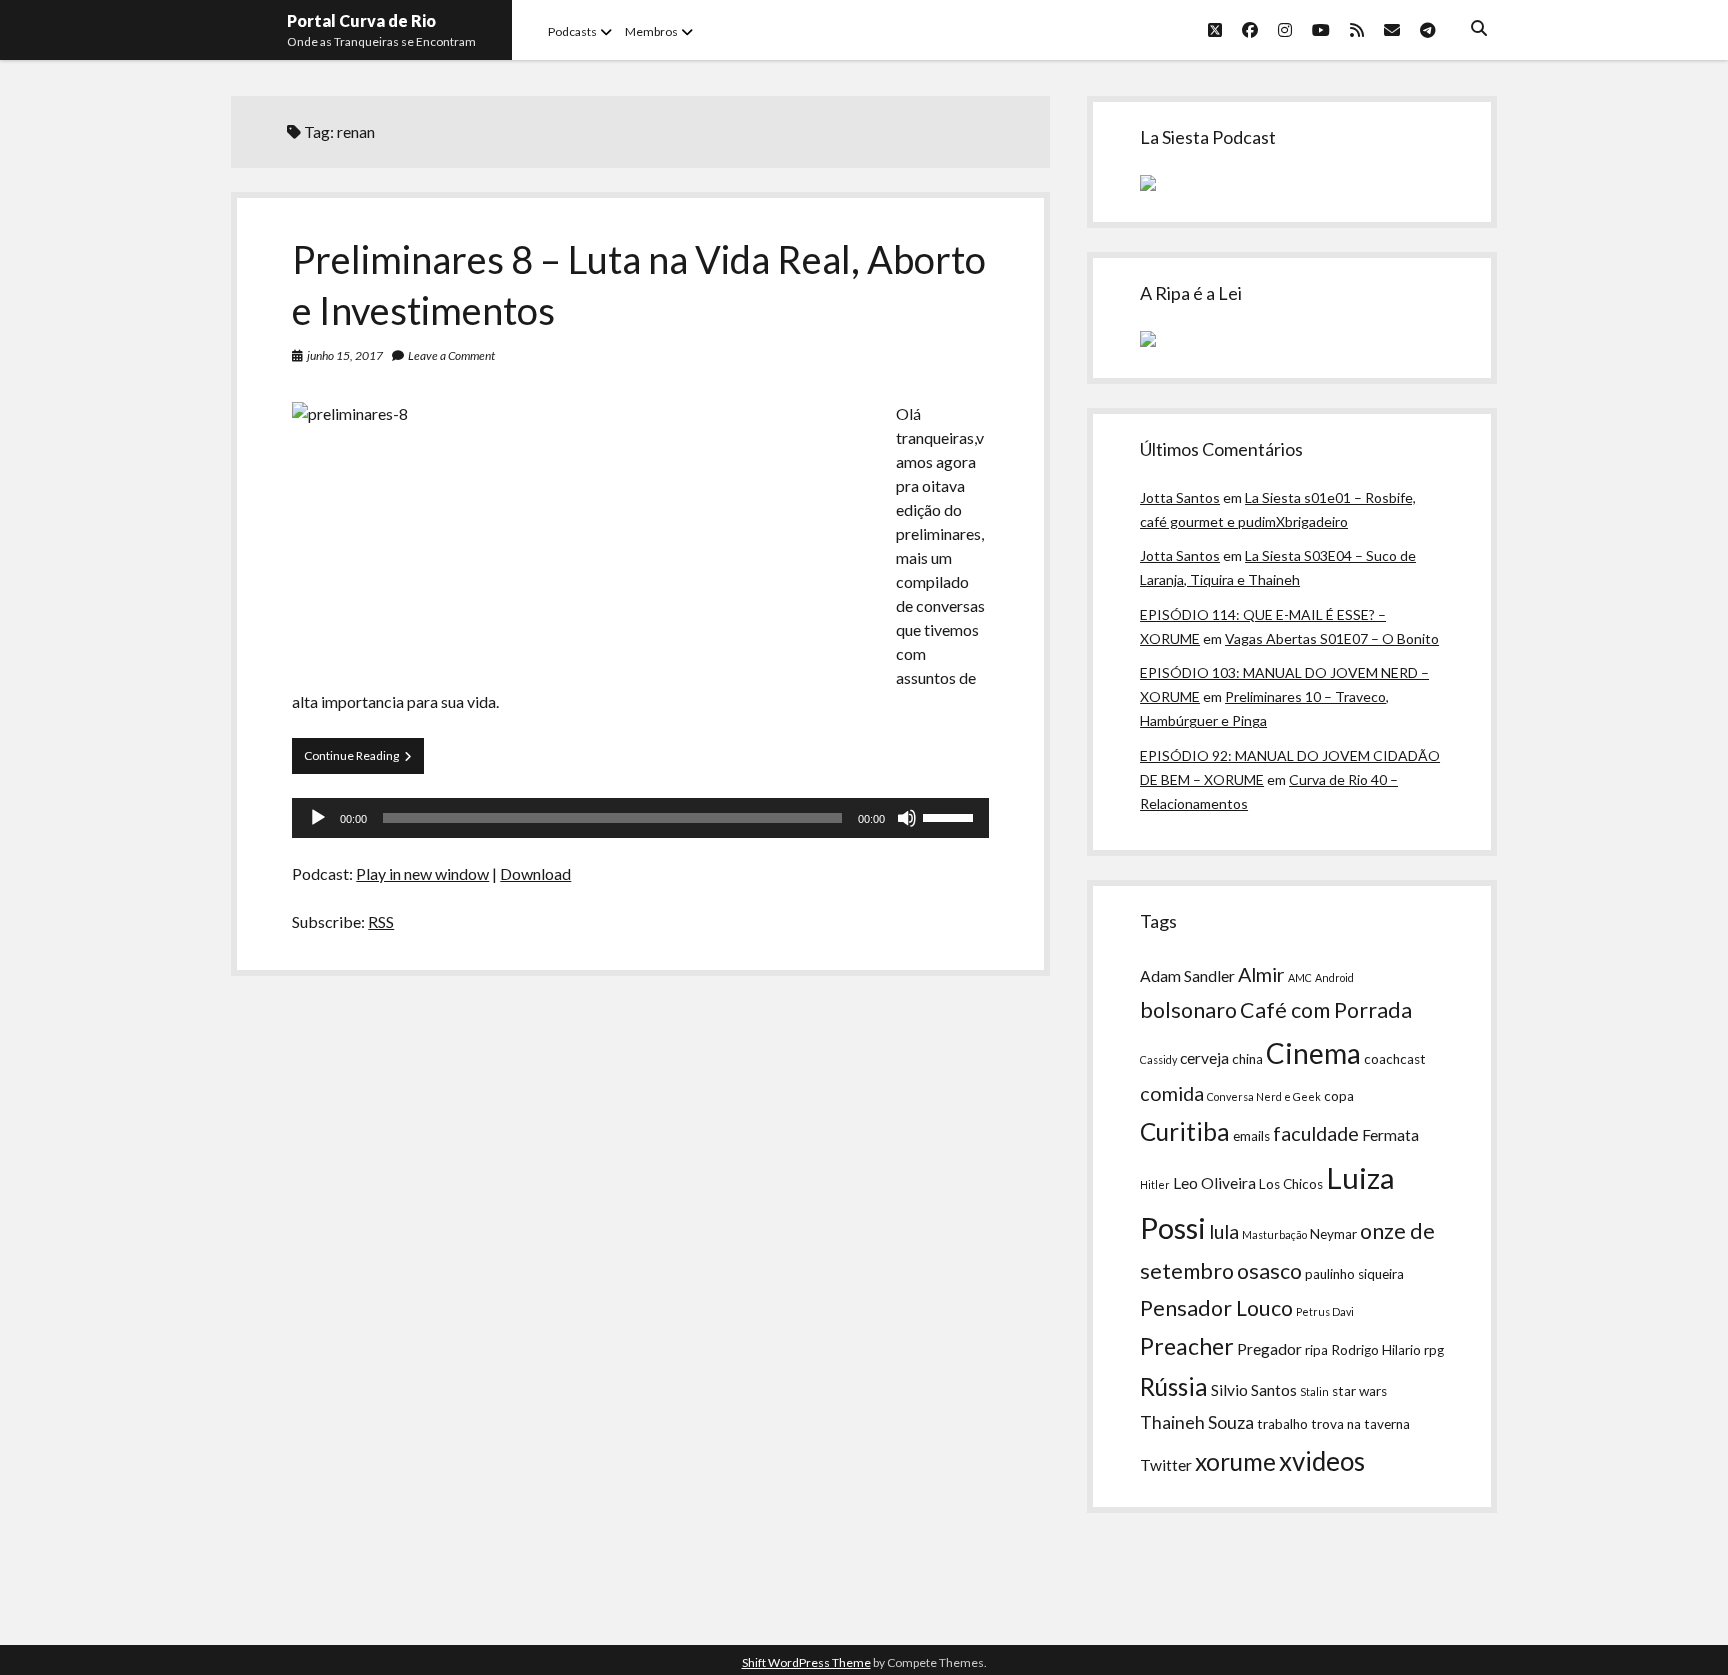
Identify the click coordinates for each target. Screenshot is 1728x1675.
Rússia (1174, 1386)
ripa (1316, 1350)
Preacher (1187, 1346)
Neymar (1333, 1234)
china (1247, 1059)
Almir (1261, 974)
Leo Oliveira (1214, 1183)
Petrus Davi (1325, 1311)
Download (535, 873)
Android (1334, 977)
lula (1224, 1231)
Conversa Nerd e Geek (1264, 1096)
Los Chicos (1291, 1184)
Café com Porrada (1326, 1010)
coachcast (1395, 1059)
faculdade (1316, 1133)
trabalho (1282, 1424)
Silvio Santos (1254, 1390)
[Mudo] (907, 818)
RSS (381, 921)
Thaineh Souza (1197, 1422)
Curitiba (1185, 1131)
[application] (640, 818)
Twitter (1166, 1465)
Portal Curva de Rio (361, 20)
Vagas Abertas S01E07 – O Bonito (1332, 638)
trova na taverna (1360, 1424)
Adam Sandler (1187, 976)
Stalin (1314, 1391)
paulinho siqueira (1354, 1274)
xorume (1235, 1461)
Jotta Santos (1180, 497)
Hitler (1155, 1184)
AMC (1300, 977)
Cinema (1313, 1053)
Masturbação (1274, 1234)
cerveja (1204, 1058)
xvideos (1322, 1461)
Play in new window (422, 873)
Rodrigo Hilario (1376, 1350)
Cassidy (1158, 1059)
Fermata (1390, 1135)
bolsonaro (1188, 1010)
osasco (1269, 1271)
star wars (1359, 1391)
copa (1339, 1096)
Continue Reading (364, 760)
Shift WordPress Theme (806, 1662)
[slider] (951, 816)
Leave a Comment (451, 355)
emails (1251, 1136)
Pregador (1269, 1349)
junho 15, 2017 (345, 355)
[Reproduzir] (318, 818)
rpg (1434, 1350)
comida (1172, 1093)
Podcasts (572, 31)
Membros (651, 31)
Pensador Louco (1216, 1308)
